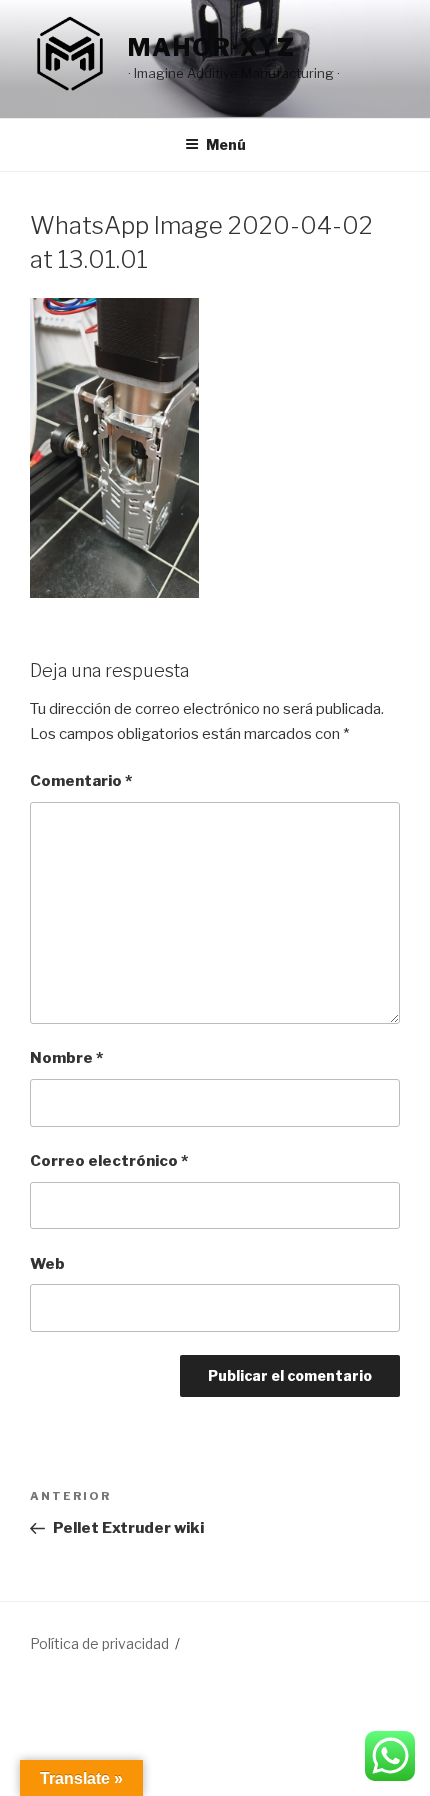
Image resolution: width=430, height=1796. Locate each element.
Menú (226, 144)
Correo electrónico (109, 1161)
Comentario (81, 781)
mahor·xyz (212, 47)
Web (47, 1264)
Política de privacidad (99, 1643)
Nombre (66, 1058)
